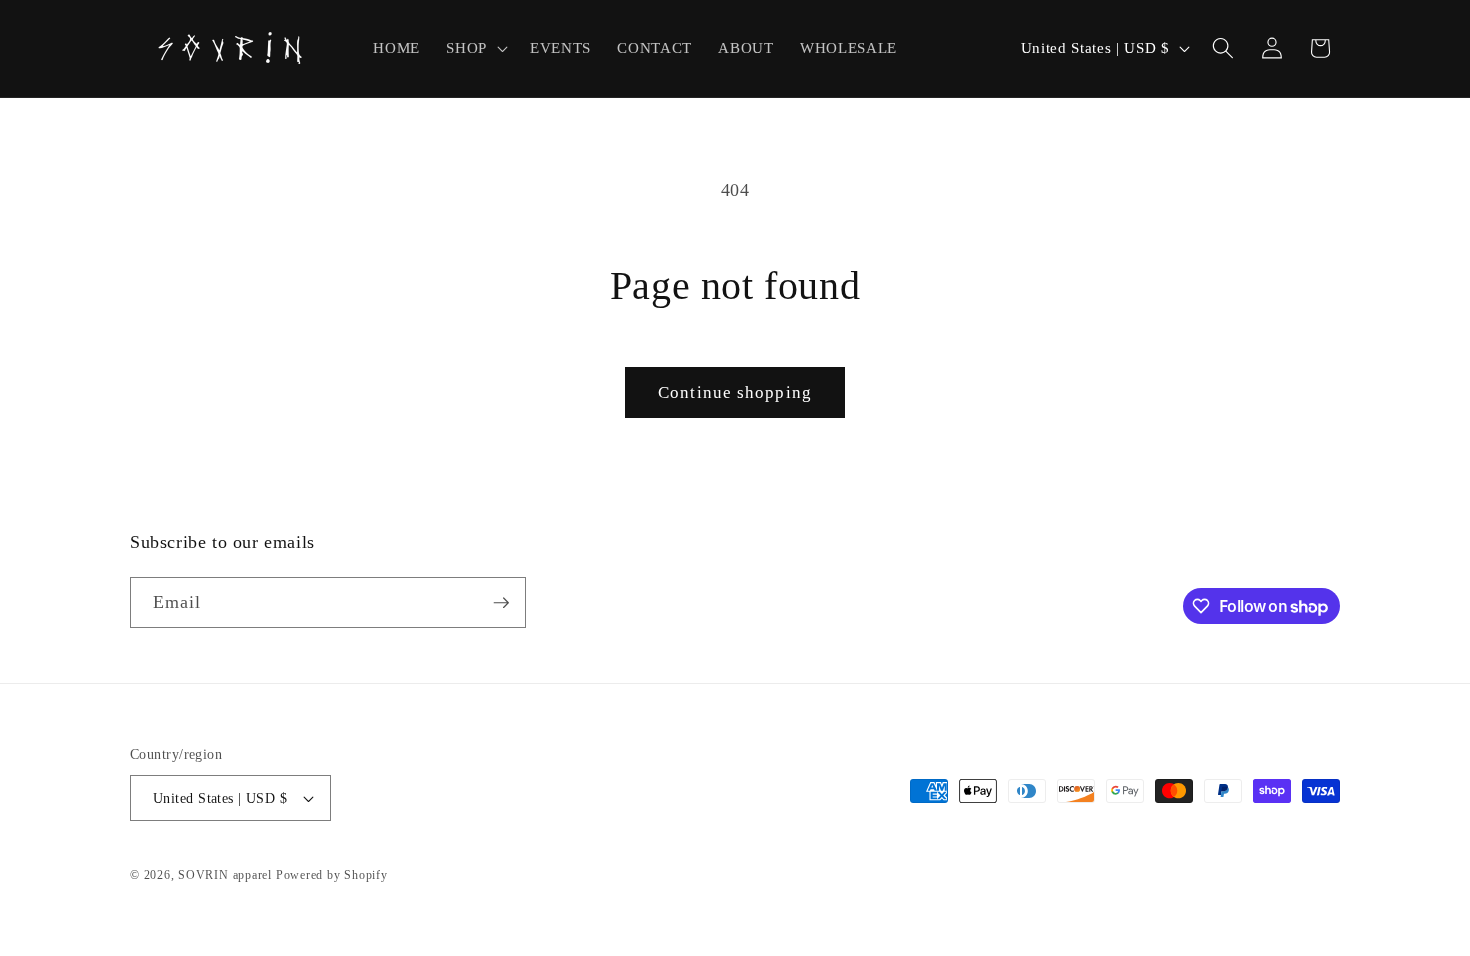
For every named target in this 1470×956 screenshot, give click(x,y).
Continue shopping (735, 392)
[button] (475, 48)
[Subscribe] (501, 603)
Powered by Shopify (332, 875)
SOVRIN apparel (225, 875)
